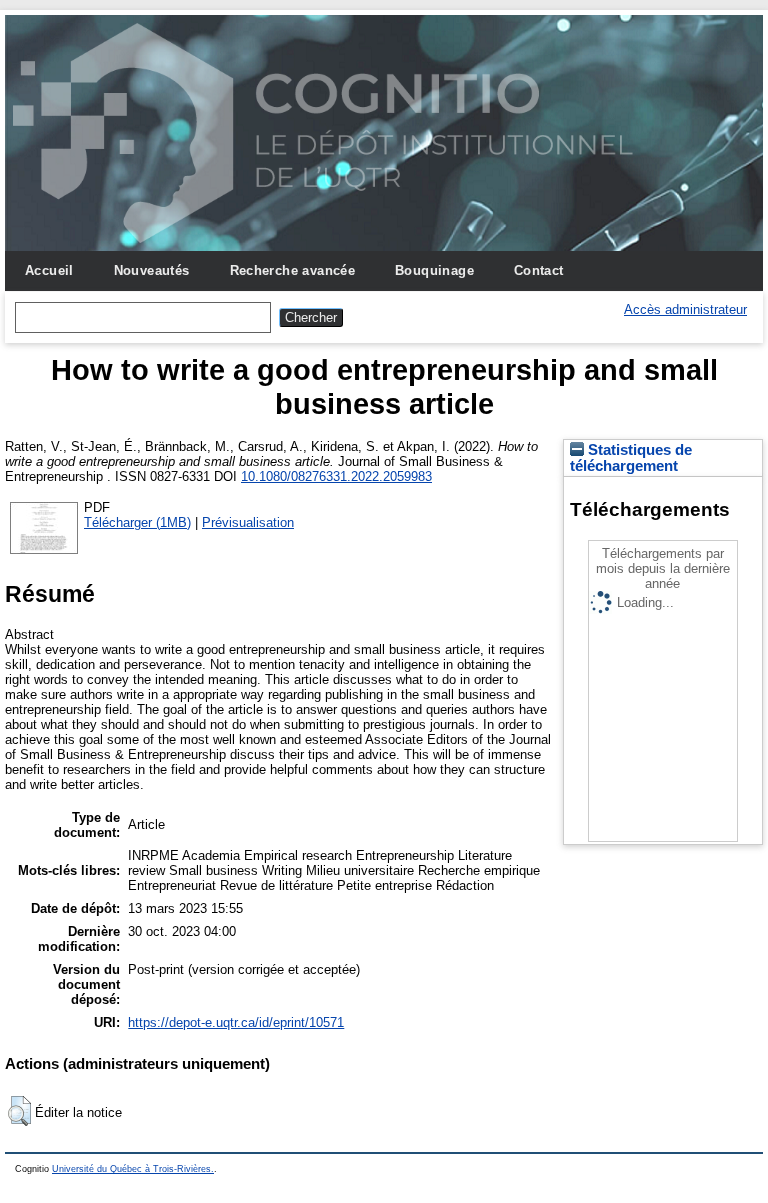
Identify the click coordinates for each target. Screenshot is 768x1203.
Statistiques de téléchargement (631, 458)
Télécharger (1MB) (137, 522)
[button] (19, 1111)
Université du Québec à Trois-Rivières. (133, 1169)
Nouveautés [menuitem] (152, 270)
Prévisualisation (248, 522)
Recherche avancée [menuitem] (293, 270)
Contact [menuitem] (539, 270)
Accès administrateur (685, 309)
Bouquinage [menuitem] (434, 270)
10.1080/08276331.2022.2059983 (336, 476)
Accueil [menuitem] (49, 270)
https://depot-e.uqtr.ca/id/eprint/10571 (236, 1022)
